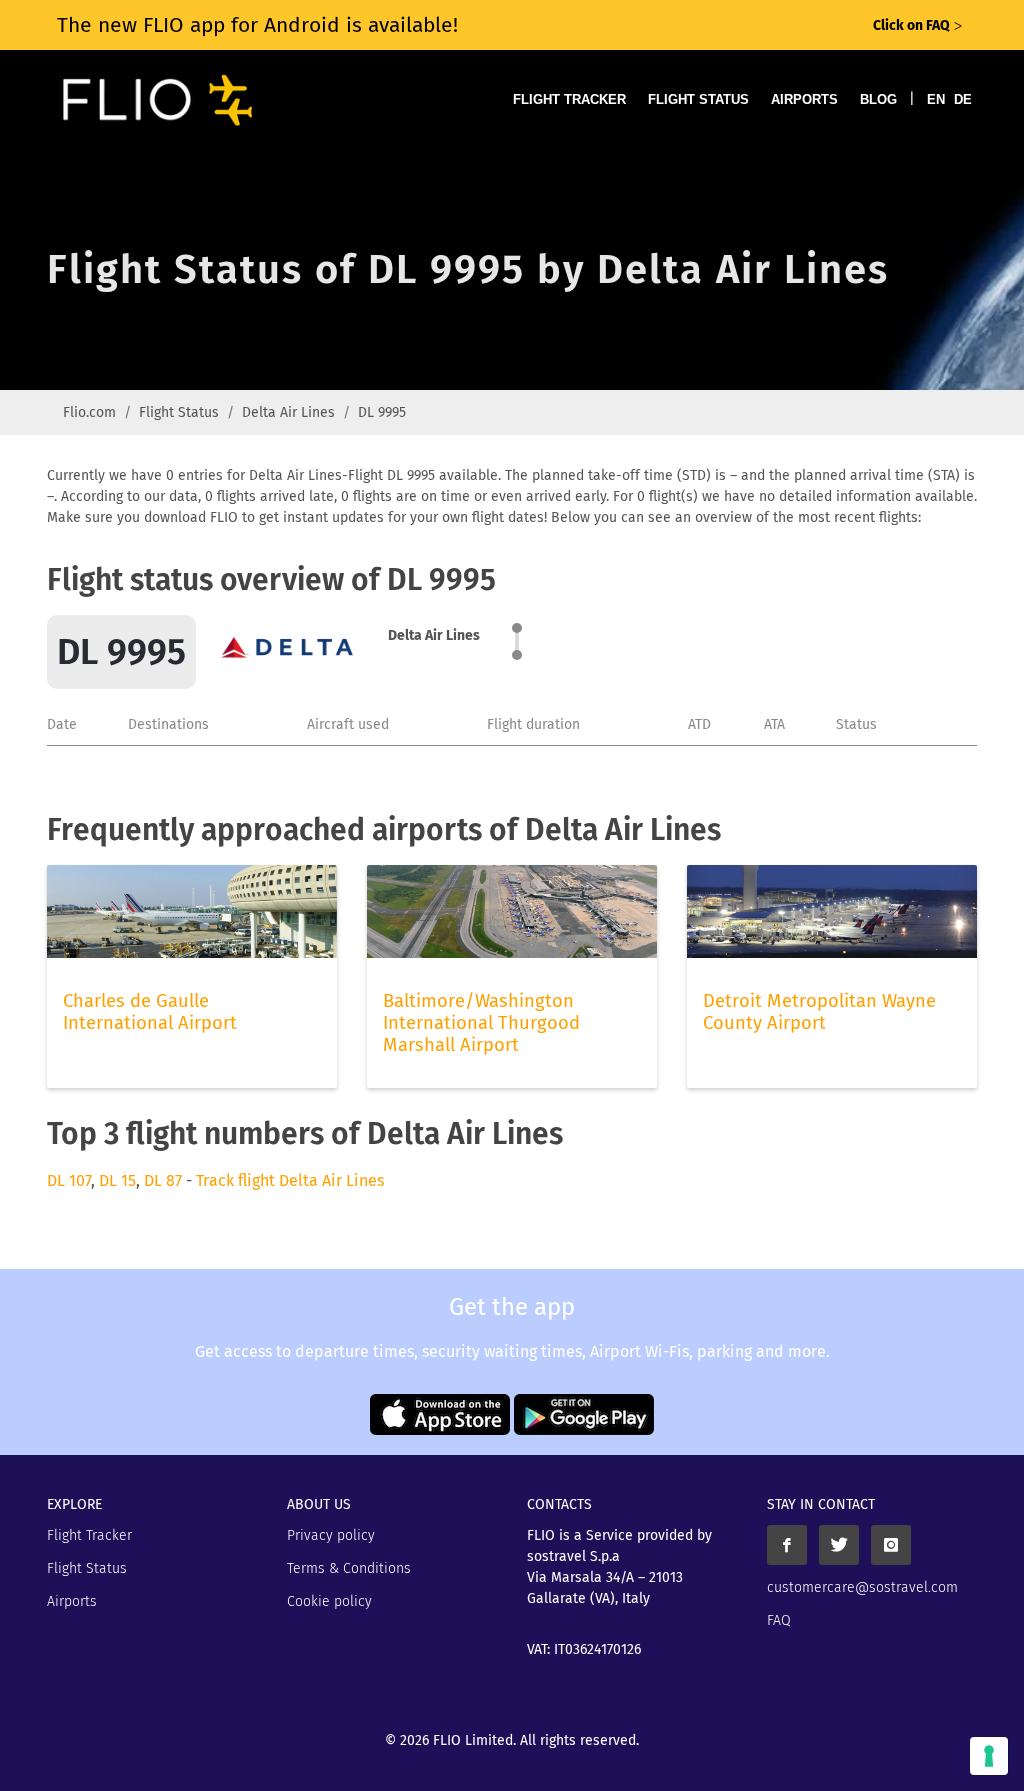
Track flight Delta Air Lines (290, 1180)
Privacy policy (331, 1535)
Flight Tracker (569, 99)
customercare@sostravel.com (862, 1587)
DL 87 (163, 1180)
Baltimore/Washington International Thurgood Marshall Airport (481, 1023)
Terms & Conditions (349, 1568)
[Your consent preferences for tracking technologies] (989, 1756)
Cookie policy (329, 1601)
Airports (804, 99)
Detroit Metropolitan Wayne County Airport (819, 1012)
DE (963, 99)
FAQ (779, 1620)
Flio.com (89, 412)
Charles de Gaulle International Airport (150, 1012)
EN (936, 99)
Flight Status (698, 99)
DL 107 (69, 1180)
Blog (878, 99)
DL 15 (117, 1180)
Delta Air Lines (288, 412)
